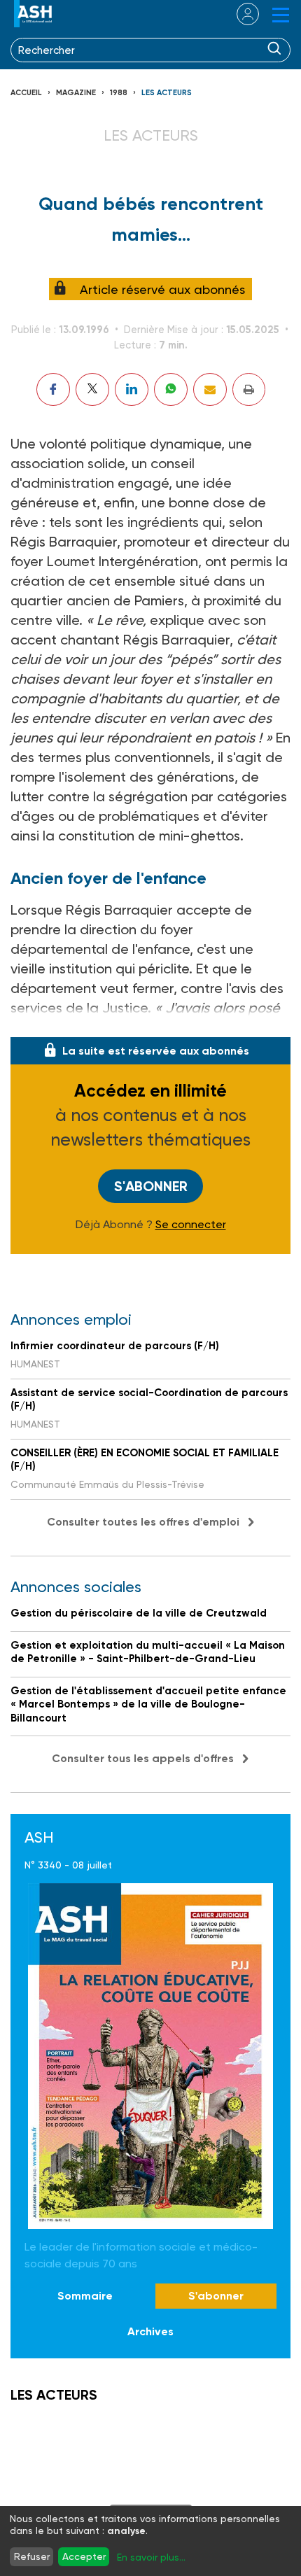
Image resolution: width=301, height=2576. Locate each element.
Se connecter (191, 1225)
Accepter (84, 2556)
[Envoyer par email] (210, 389)
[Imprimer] (249, 389)
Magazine (76, 93)
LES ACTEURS (167, 93)
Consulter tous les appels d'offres (143, 1758)
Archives (150, 2331)
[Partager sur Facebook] (53, 389)
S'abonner (151, 1186)
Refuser (32, 2556)
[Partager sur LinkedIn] (132, 389)
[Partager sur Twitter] (92, 389)
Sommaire (85, 2296)
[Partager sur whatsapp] (171, 389)
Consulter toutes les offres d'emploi (143, 1522)
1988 (119, 93)
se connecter (239, 14)
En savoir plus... (151, 2557)
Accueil (26, 93)
